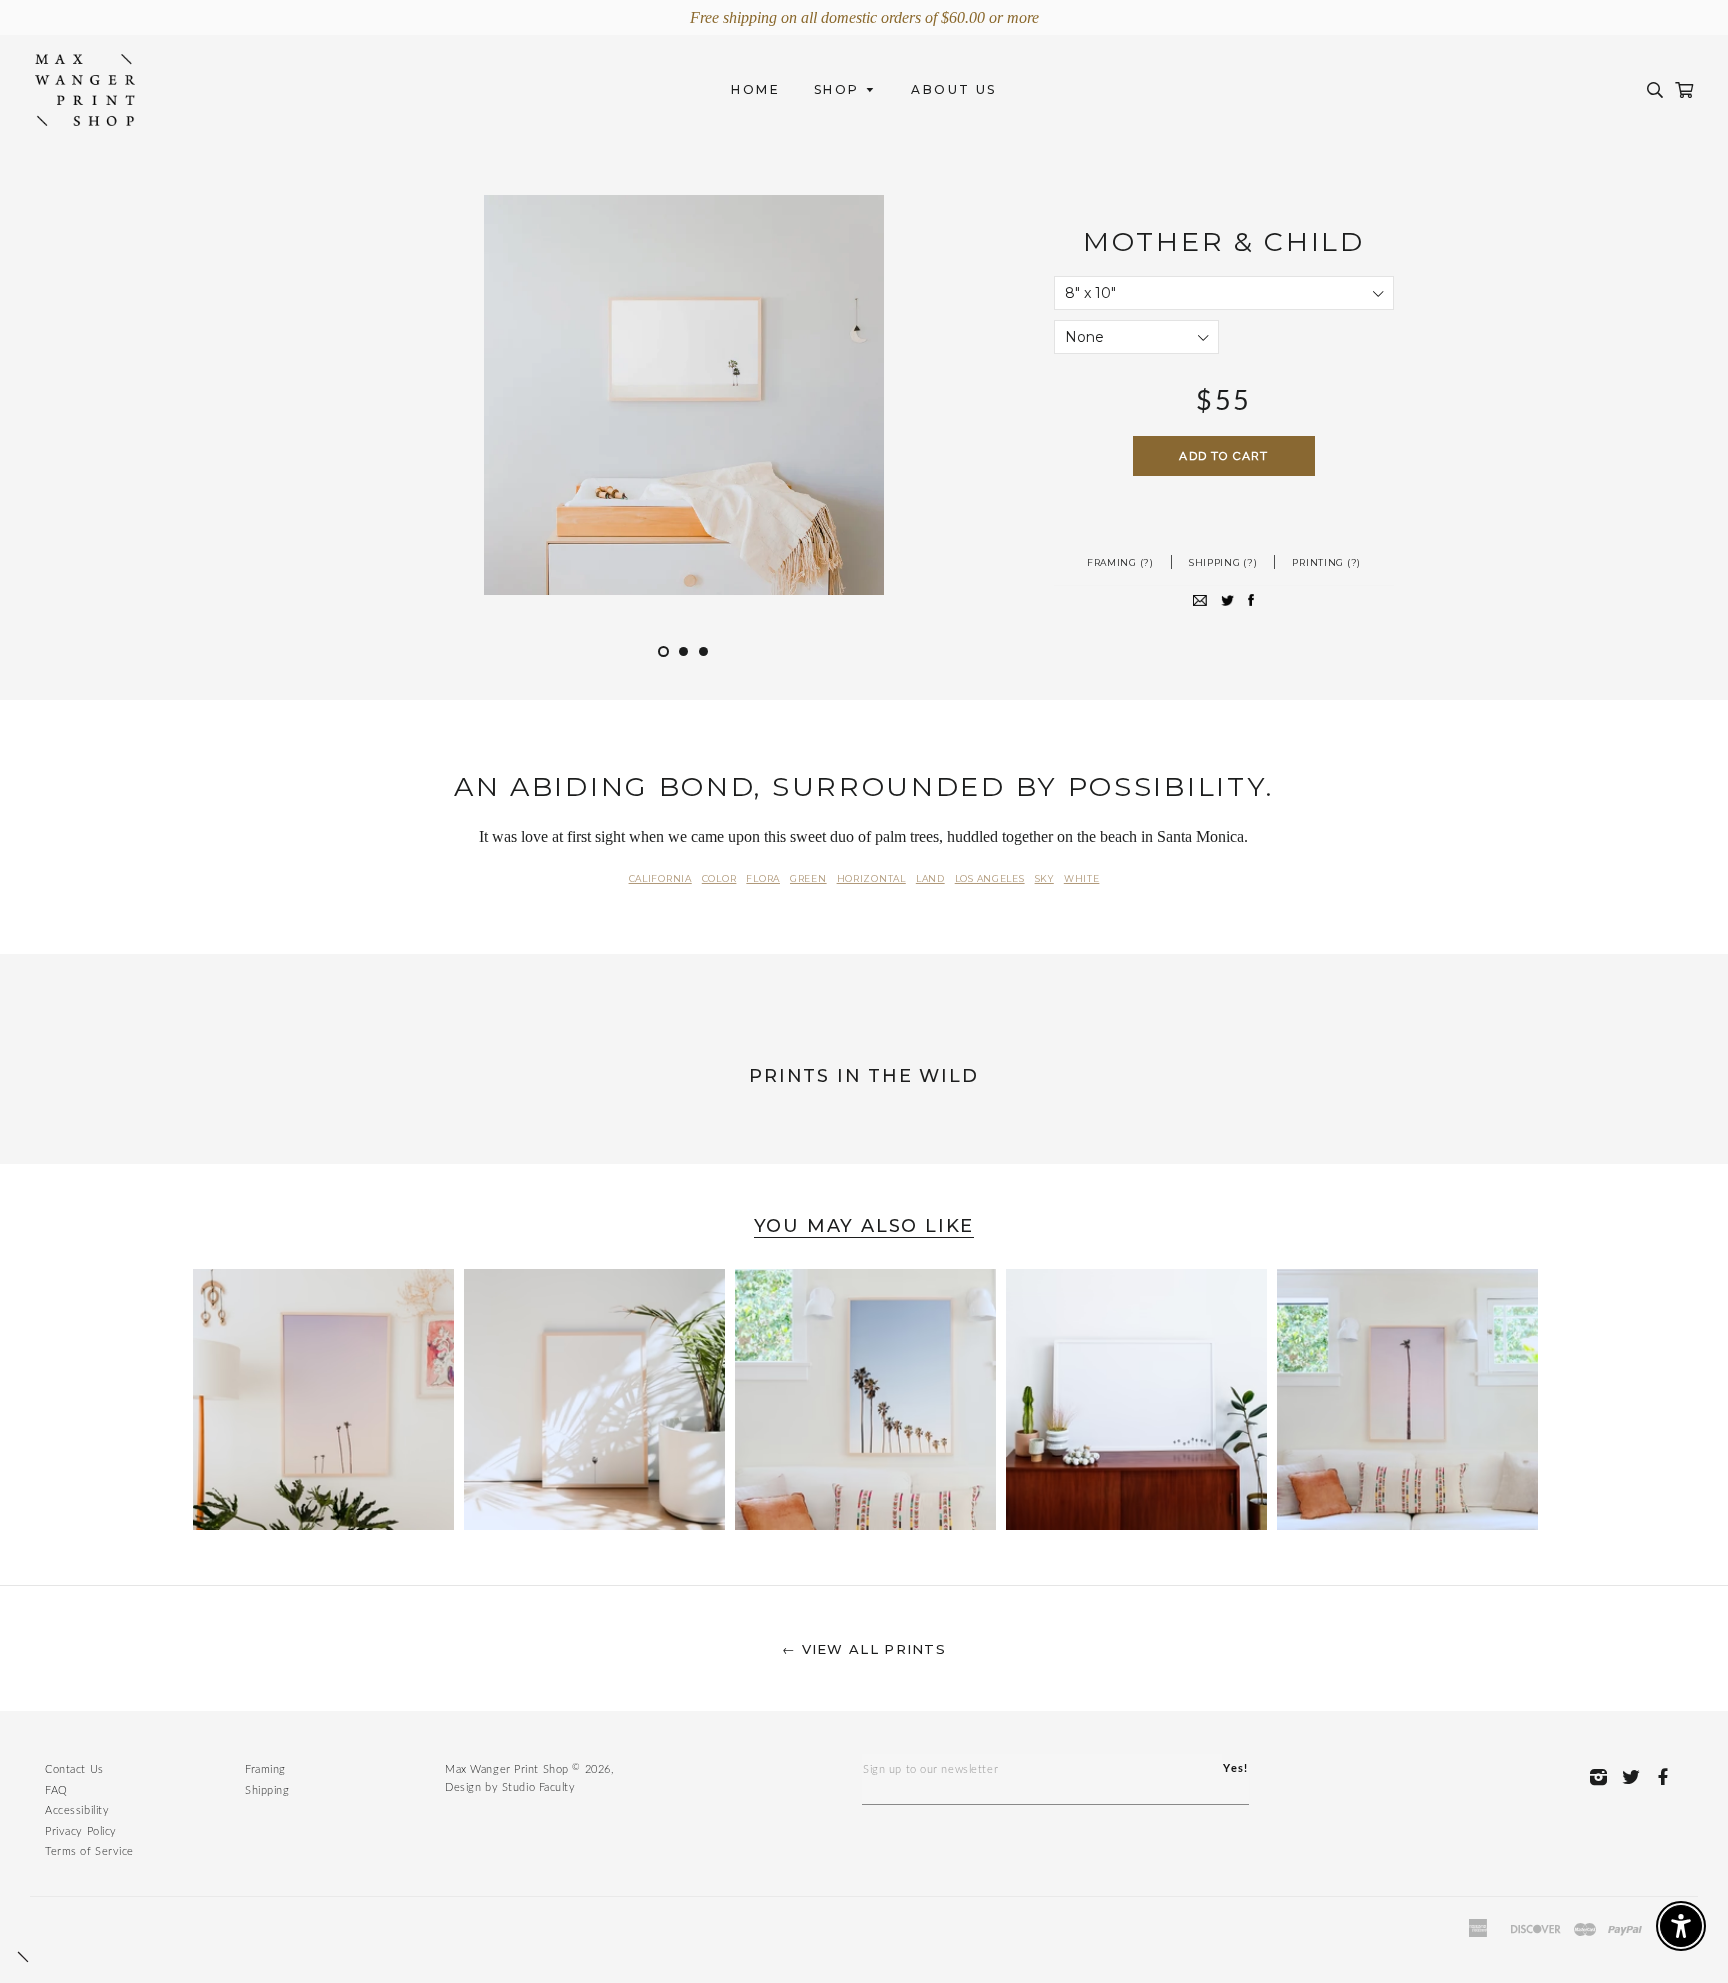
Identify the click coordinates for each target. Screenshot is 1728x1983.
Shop (839, 89)
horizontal (871, 878)
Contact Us (74, 1769)
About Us (953, 89)
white (1082, 878)
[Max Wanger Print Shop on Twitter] (1636, 1776)
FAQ (56, 1790)
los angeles (990, 878)
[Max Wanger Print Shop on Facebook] (1668, 1776)
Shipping (267, 1790)
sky (1044, 878)
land (930, 878)
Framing (265, 1769)
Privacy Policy (81, 1831)
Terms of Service (89, 1851)
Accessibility (77, 1810)
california (660, 878)
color (719, 878)
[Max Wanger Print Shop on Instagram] (1604, 1776)
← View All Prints (864, 1649)
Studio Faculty (539, 1787)
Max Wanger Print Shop (507, 1769)
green (808, 878)
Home (755, 89)
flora (763, 878)
